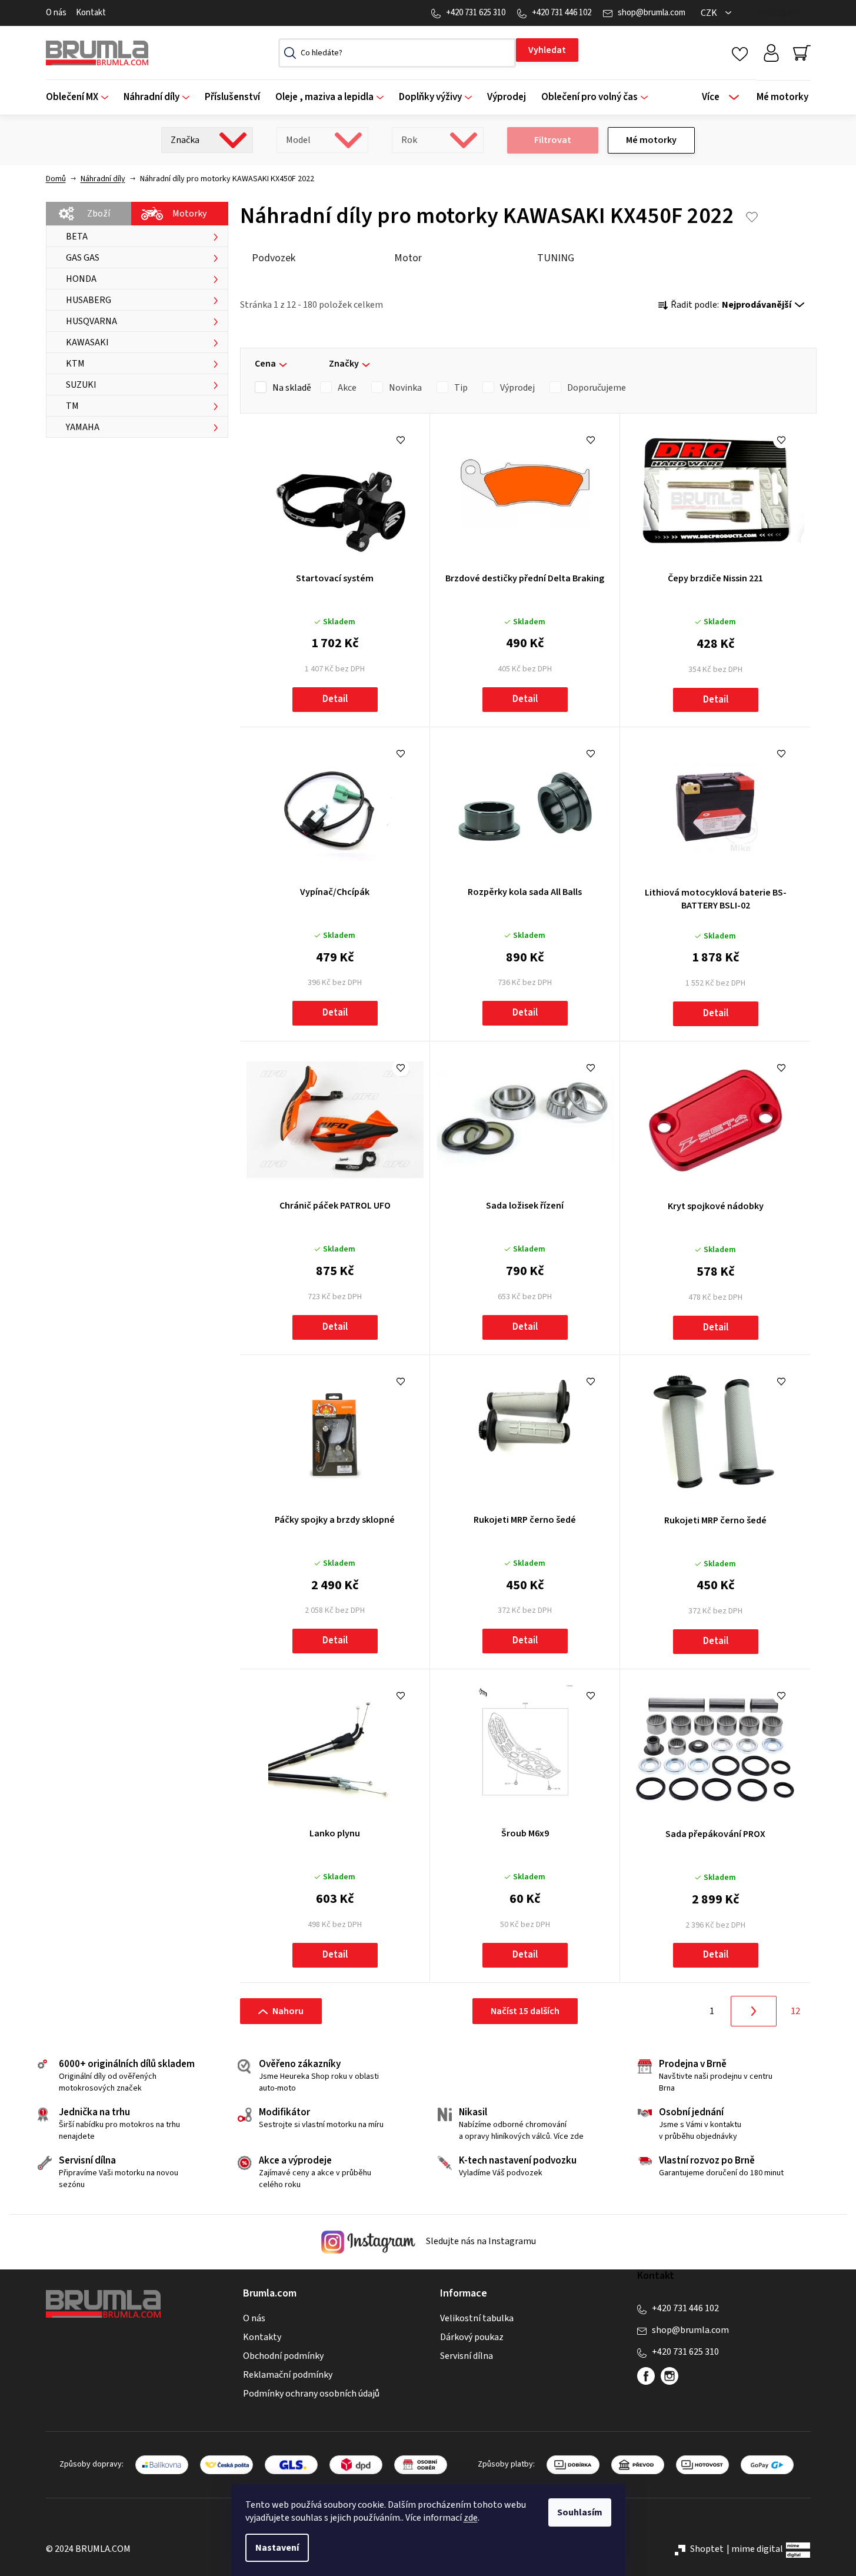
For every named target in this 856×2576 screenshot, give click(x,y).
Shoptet (707, 2549)
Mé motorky (651, 140)
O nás (56, 13)
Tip (461, 388)
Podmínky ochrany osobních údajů (311, 2394)
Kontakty (262, 2337)
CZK (710, 13)
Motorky (189, 214)
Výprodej (517, 388)
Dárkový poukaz (472, 2337)
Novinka (405, 388)
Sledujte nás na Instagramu (480, 2242)
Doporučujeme (597, 388)
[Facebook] (646, 2376)
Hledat (547, 50)
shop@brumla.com (652, 13)
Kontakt (91, 13)
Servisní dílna (467, 2356)
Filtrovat (553, 140)
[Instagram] (670, 2376)
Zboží (99, 214)
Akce (347, 388)
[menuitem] (81, 97)
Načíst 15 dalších (525, 2011)
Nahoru (288, 2011)
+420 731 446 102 (562, 13)
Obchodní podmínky (283, 2356)
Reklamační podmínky (288, 2375)
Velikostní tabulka (477, 2318)
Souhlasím (580, 2512)
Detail (335, 699)
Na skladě (292, 388)
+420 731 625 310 (476, 13)
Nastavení (277, 2548)
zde (471, 2518)
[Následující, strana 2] (754, 2011)
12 (795, 2011)
